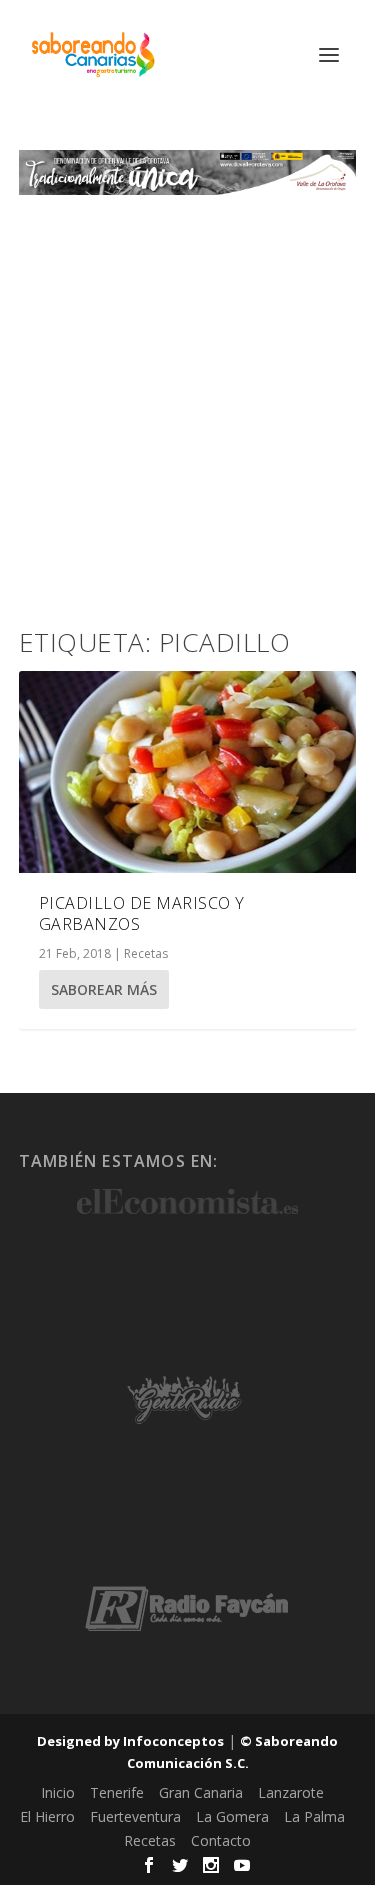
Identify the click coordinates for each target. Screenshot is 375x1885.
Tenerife (117, 1792)
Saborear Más (104, 989)
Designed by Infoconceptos (130, 1741)
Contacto (221, 1840)
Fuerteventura (135, 1816)
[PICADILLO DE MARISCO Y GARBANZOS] (188, 772)
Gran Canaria (201, 1792)
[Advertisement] (187, 392)
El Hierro (47, 1816)
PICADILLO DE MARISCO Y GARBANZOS (142, 913)
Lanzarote (291, 1792)
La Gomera (232, 1816)
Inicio (58, 1792)
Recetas (146, 953)
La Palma (314, 1816)
